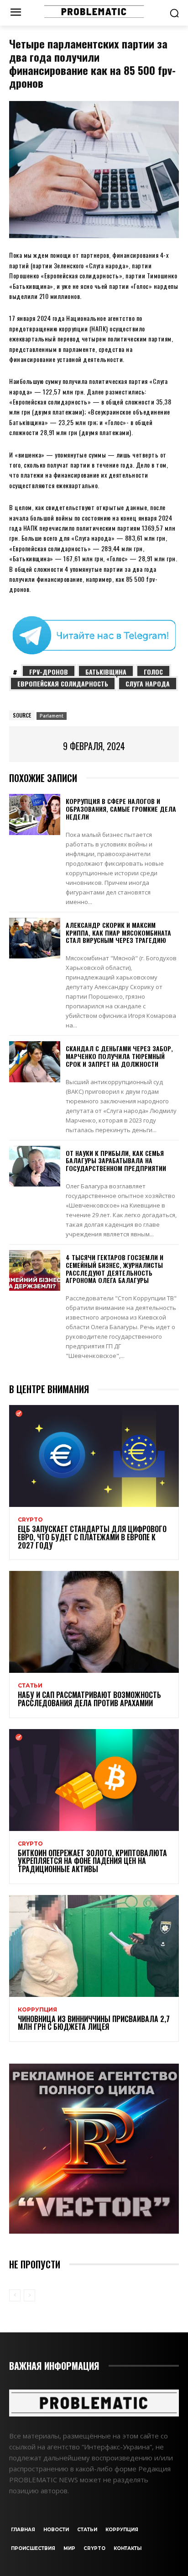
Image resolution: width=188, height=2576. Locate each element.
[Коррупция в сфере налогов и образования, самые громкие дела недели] (35, 814)
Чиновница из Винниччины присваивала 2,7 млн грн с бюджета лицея (94, 2023)
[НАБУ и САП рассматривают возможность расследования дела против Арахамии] (94, 1622)
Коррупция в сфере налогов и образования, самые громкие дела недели (121, 809)
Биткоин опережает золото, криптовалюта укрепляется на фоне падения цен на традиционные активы (92, 1861)
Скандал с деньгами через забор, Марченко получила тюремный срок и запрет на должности (119, 1056)
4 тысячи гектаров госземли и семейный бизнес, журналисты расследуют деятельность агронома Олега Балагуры (115, 1269)
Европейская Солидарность (63, 684)
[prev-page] (15, 2295)
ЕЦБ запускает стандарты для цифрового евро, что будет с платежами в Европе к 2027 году (92, 1537)
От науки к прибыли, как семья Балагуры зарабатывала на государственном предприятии (116, 1161)
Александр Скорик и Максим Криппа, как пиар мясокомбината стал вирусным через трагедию (118, 933)
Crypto (30, 1520)
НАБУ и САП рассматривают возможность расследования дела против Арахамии (89, 1699)
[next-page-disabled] (29, 2295)
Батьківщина (106, 672)
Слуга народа (148, 684)
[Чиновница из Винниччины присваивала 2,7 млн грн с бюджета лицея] (94, 1946)
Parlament (52, 716)
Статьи (30, 1686)
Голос (153, 672)
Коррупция (37, 2010)
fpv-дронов (49, 672)
